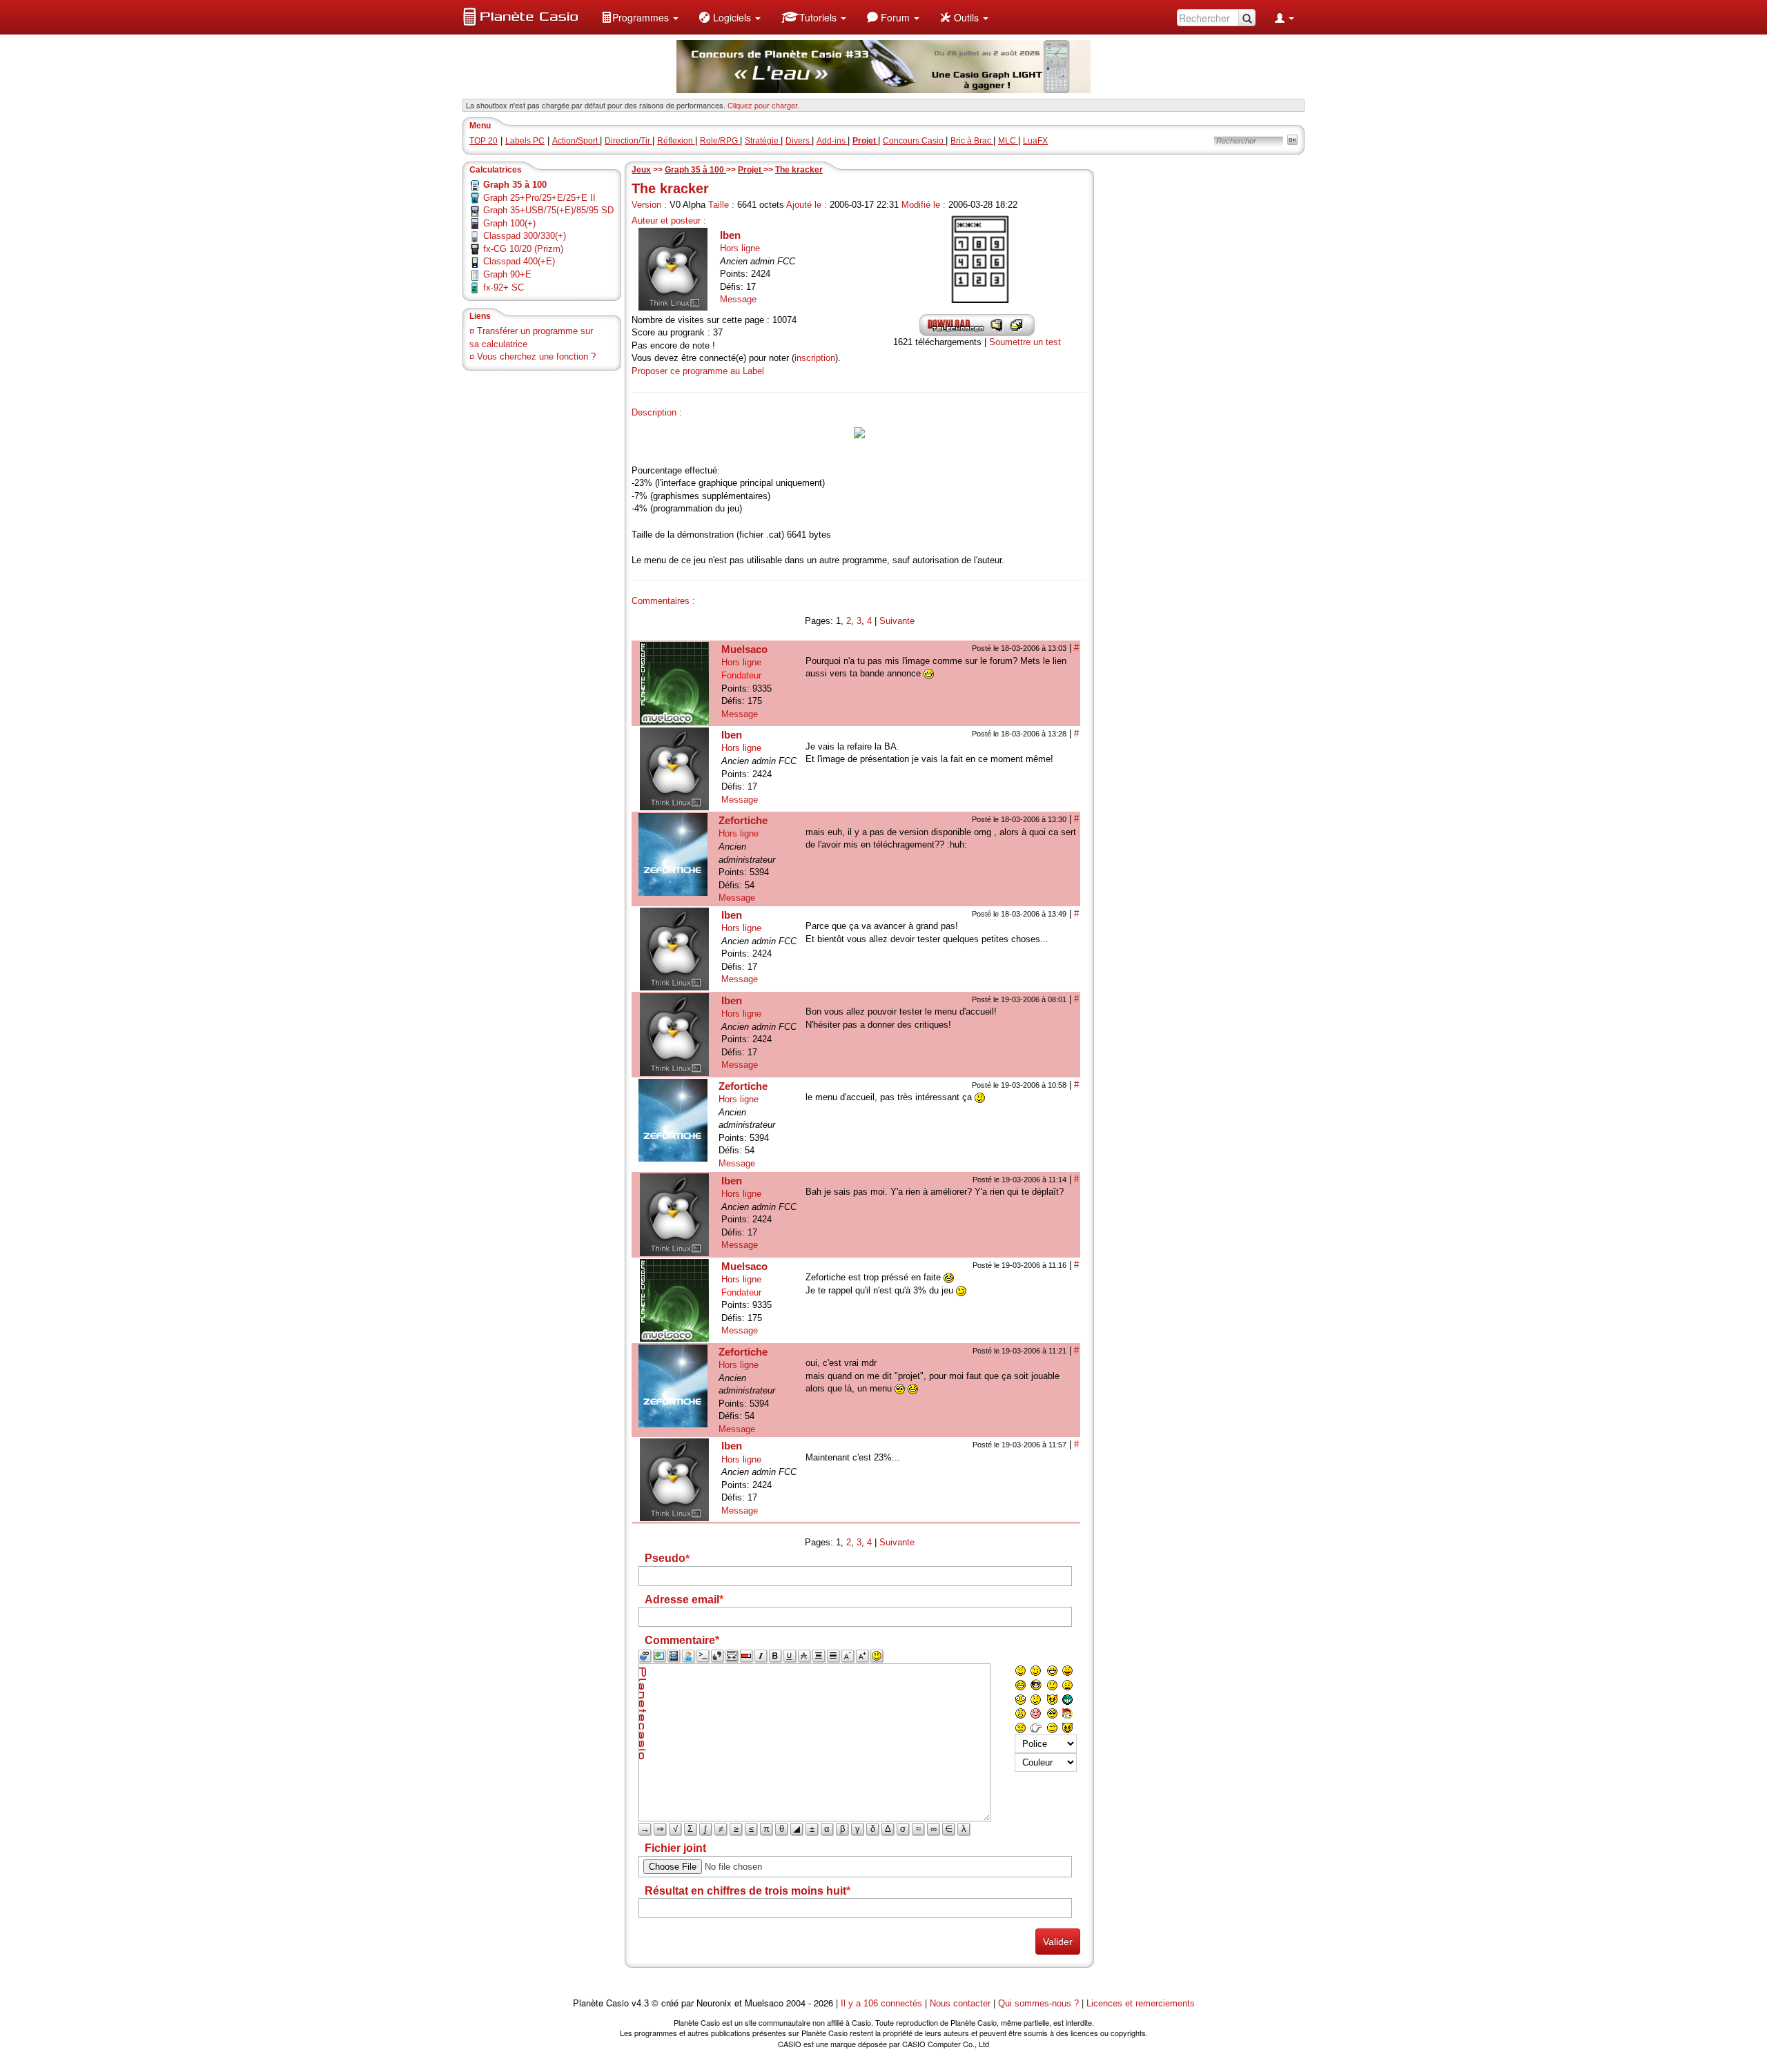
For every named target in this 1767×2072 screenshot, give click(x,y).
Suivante (897, 621)
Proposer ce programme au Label (698, 371)
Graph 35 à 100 (695, 170)
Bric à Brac (972, 141)
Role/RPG (720, 141)
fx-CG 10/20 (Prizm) (523, 249)
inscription (815, 358)
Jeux (641, 170)
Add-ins (832, 141)
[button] (640, 17)
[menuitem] (640, 17)
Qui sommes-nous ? (1038, 2003)
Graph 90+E (507, 274)
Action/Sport (576, 141)
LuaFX (1035, 141)
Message (738, 299)
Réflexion (676, 141)
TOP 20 (484, 141)
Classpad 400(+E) (519, 261)
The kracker (799, 170)
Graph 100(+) (509, 223)
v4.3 (640, 2003)
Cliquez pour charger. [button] (763, 105)
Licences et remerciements (1141, 2003)
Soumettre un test (1025, 342)
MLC (1008, 141)
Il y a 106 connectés (883, 2003)
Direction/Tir (628, 141)
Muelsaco (744, 649)
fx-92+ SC (504, 287)
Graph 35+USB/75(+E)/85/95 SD (548, 210)
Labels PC (525, 141)
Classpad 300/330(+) (525, 236)
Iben (730, 235)
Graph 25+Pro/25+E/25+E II (539, 198)
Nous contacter (960, 2003)
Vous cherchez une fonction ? (536, 356)
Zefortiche (743, 820)
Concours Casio (914, 141)
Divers (799, 141)
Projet (751, 170)
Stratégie (763, 141)
